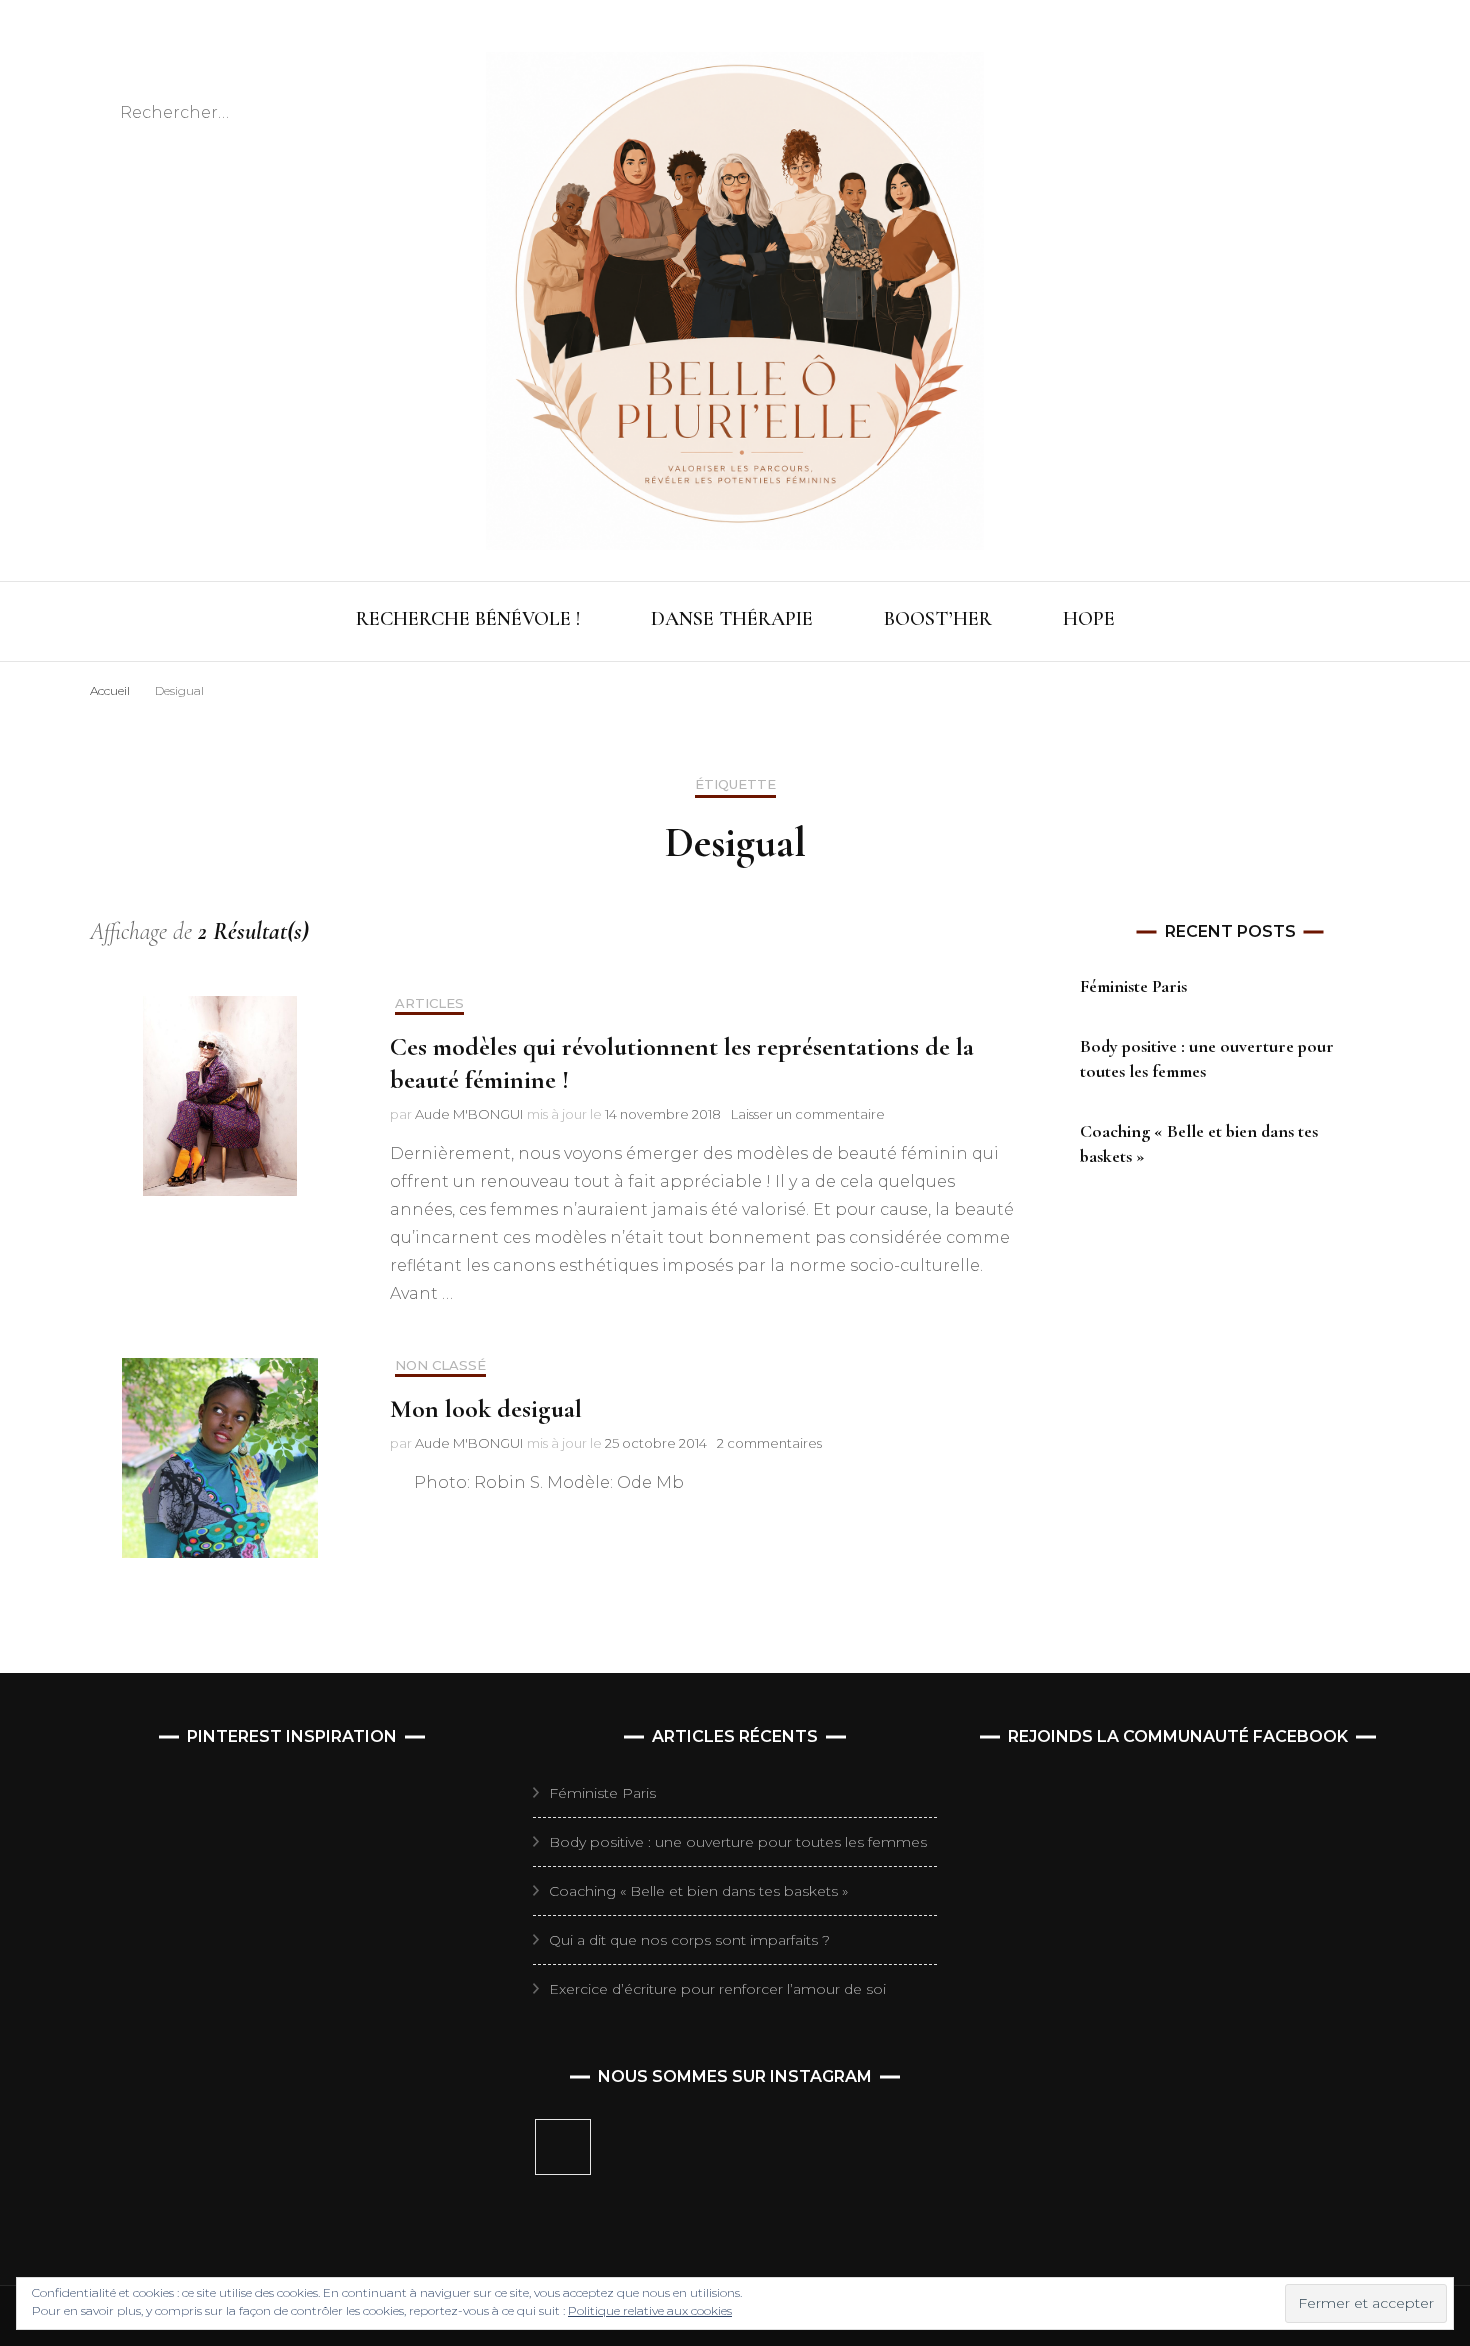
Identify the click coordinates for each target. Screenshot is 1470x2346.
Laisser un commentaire (808, 1114)
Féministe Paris (1133, 986)
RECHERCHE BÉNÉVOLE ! (468, 619)
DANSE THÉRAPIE (732, 619)
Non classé (440, 1365)
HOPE (1089, 619)
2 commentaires (769, 1443)
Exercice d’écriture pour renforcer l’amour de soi (717, 1989)
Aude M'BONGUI (469, 1114)
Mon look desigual (486, 1408)
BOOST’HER (938, 619)
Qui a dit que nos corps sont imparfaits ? (689, 1940)
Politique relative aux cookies (650, 2310)
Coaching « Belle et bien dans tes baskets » (698, 1891)
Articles (429, 1003)
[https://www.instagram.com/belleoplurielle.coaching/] (563, 2147)
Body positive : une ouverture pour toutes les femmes (738, 1842)
